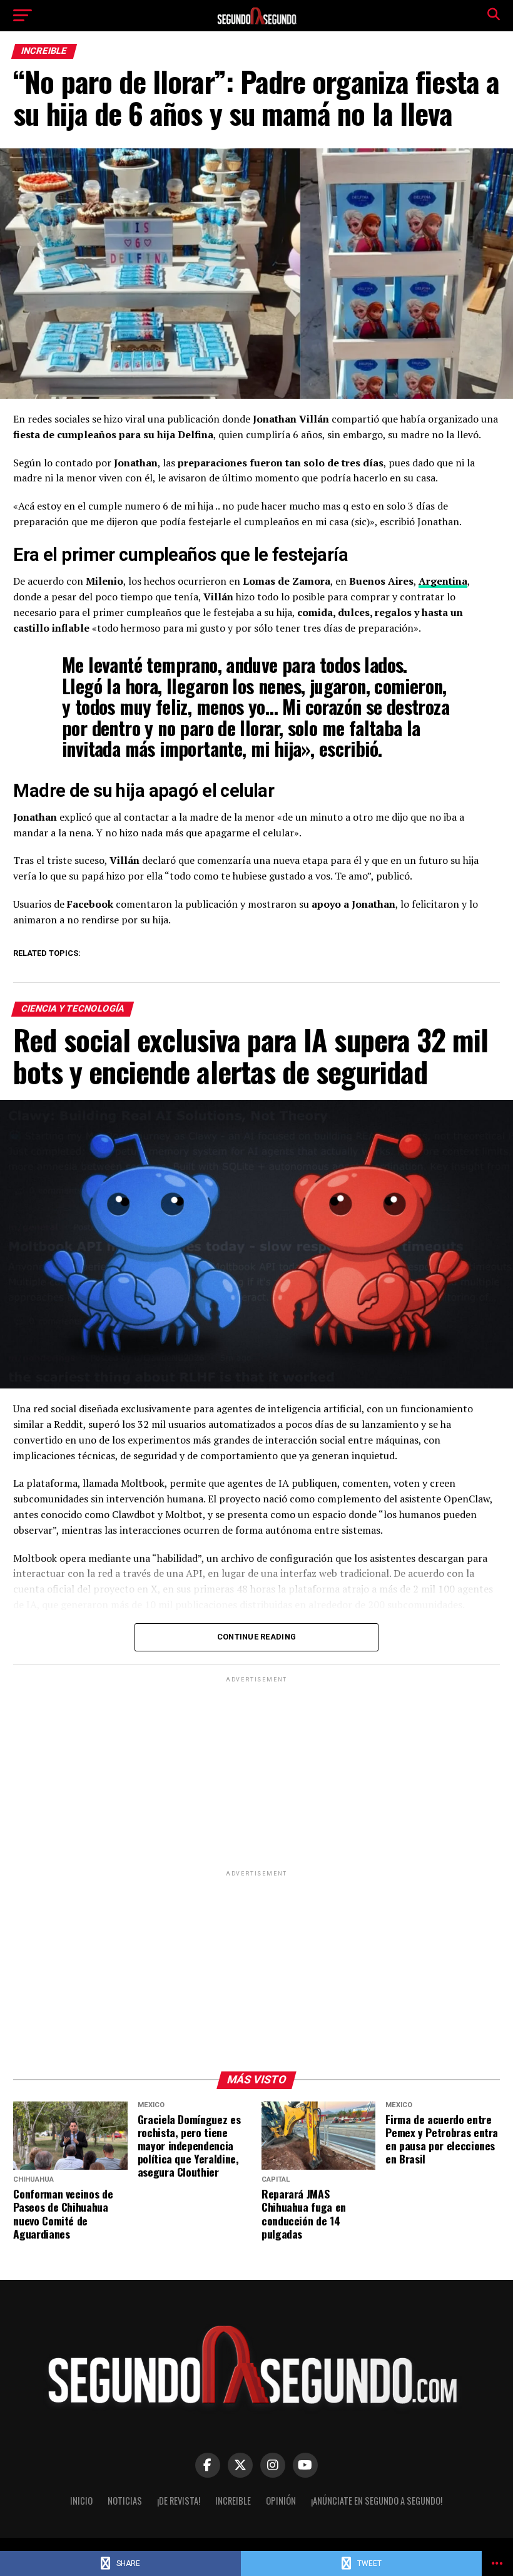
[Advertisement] (256, 1773)
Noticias (125, 2501)
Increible (233, 2501)
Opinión (281, 2501)
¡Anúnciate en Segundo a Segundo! (377, 2501)
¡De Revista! (179, 2501)
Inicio (81, 2501)
